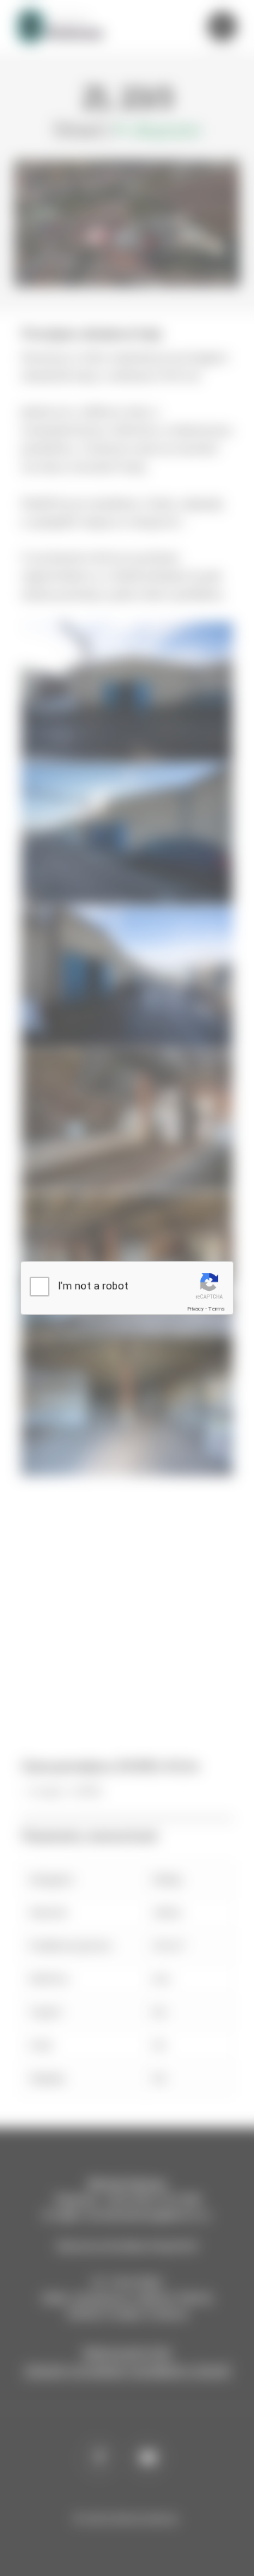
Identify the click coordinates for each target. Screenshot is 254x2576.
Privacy (195, 1309)
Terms (217, 1309)
